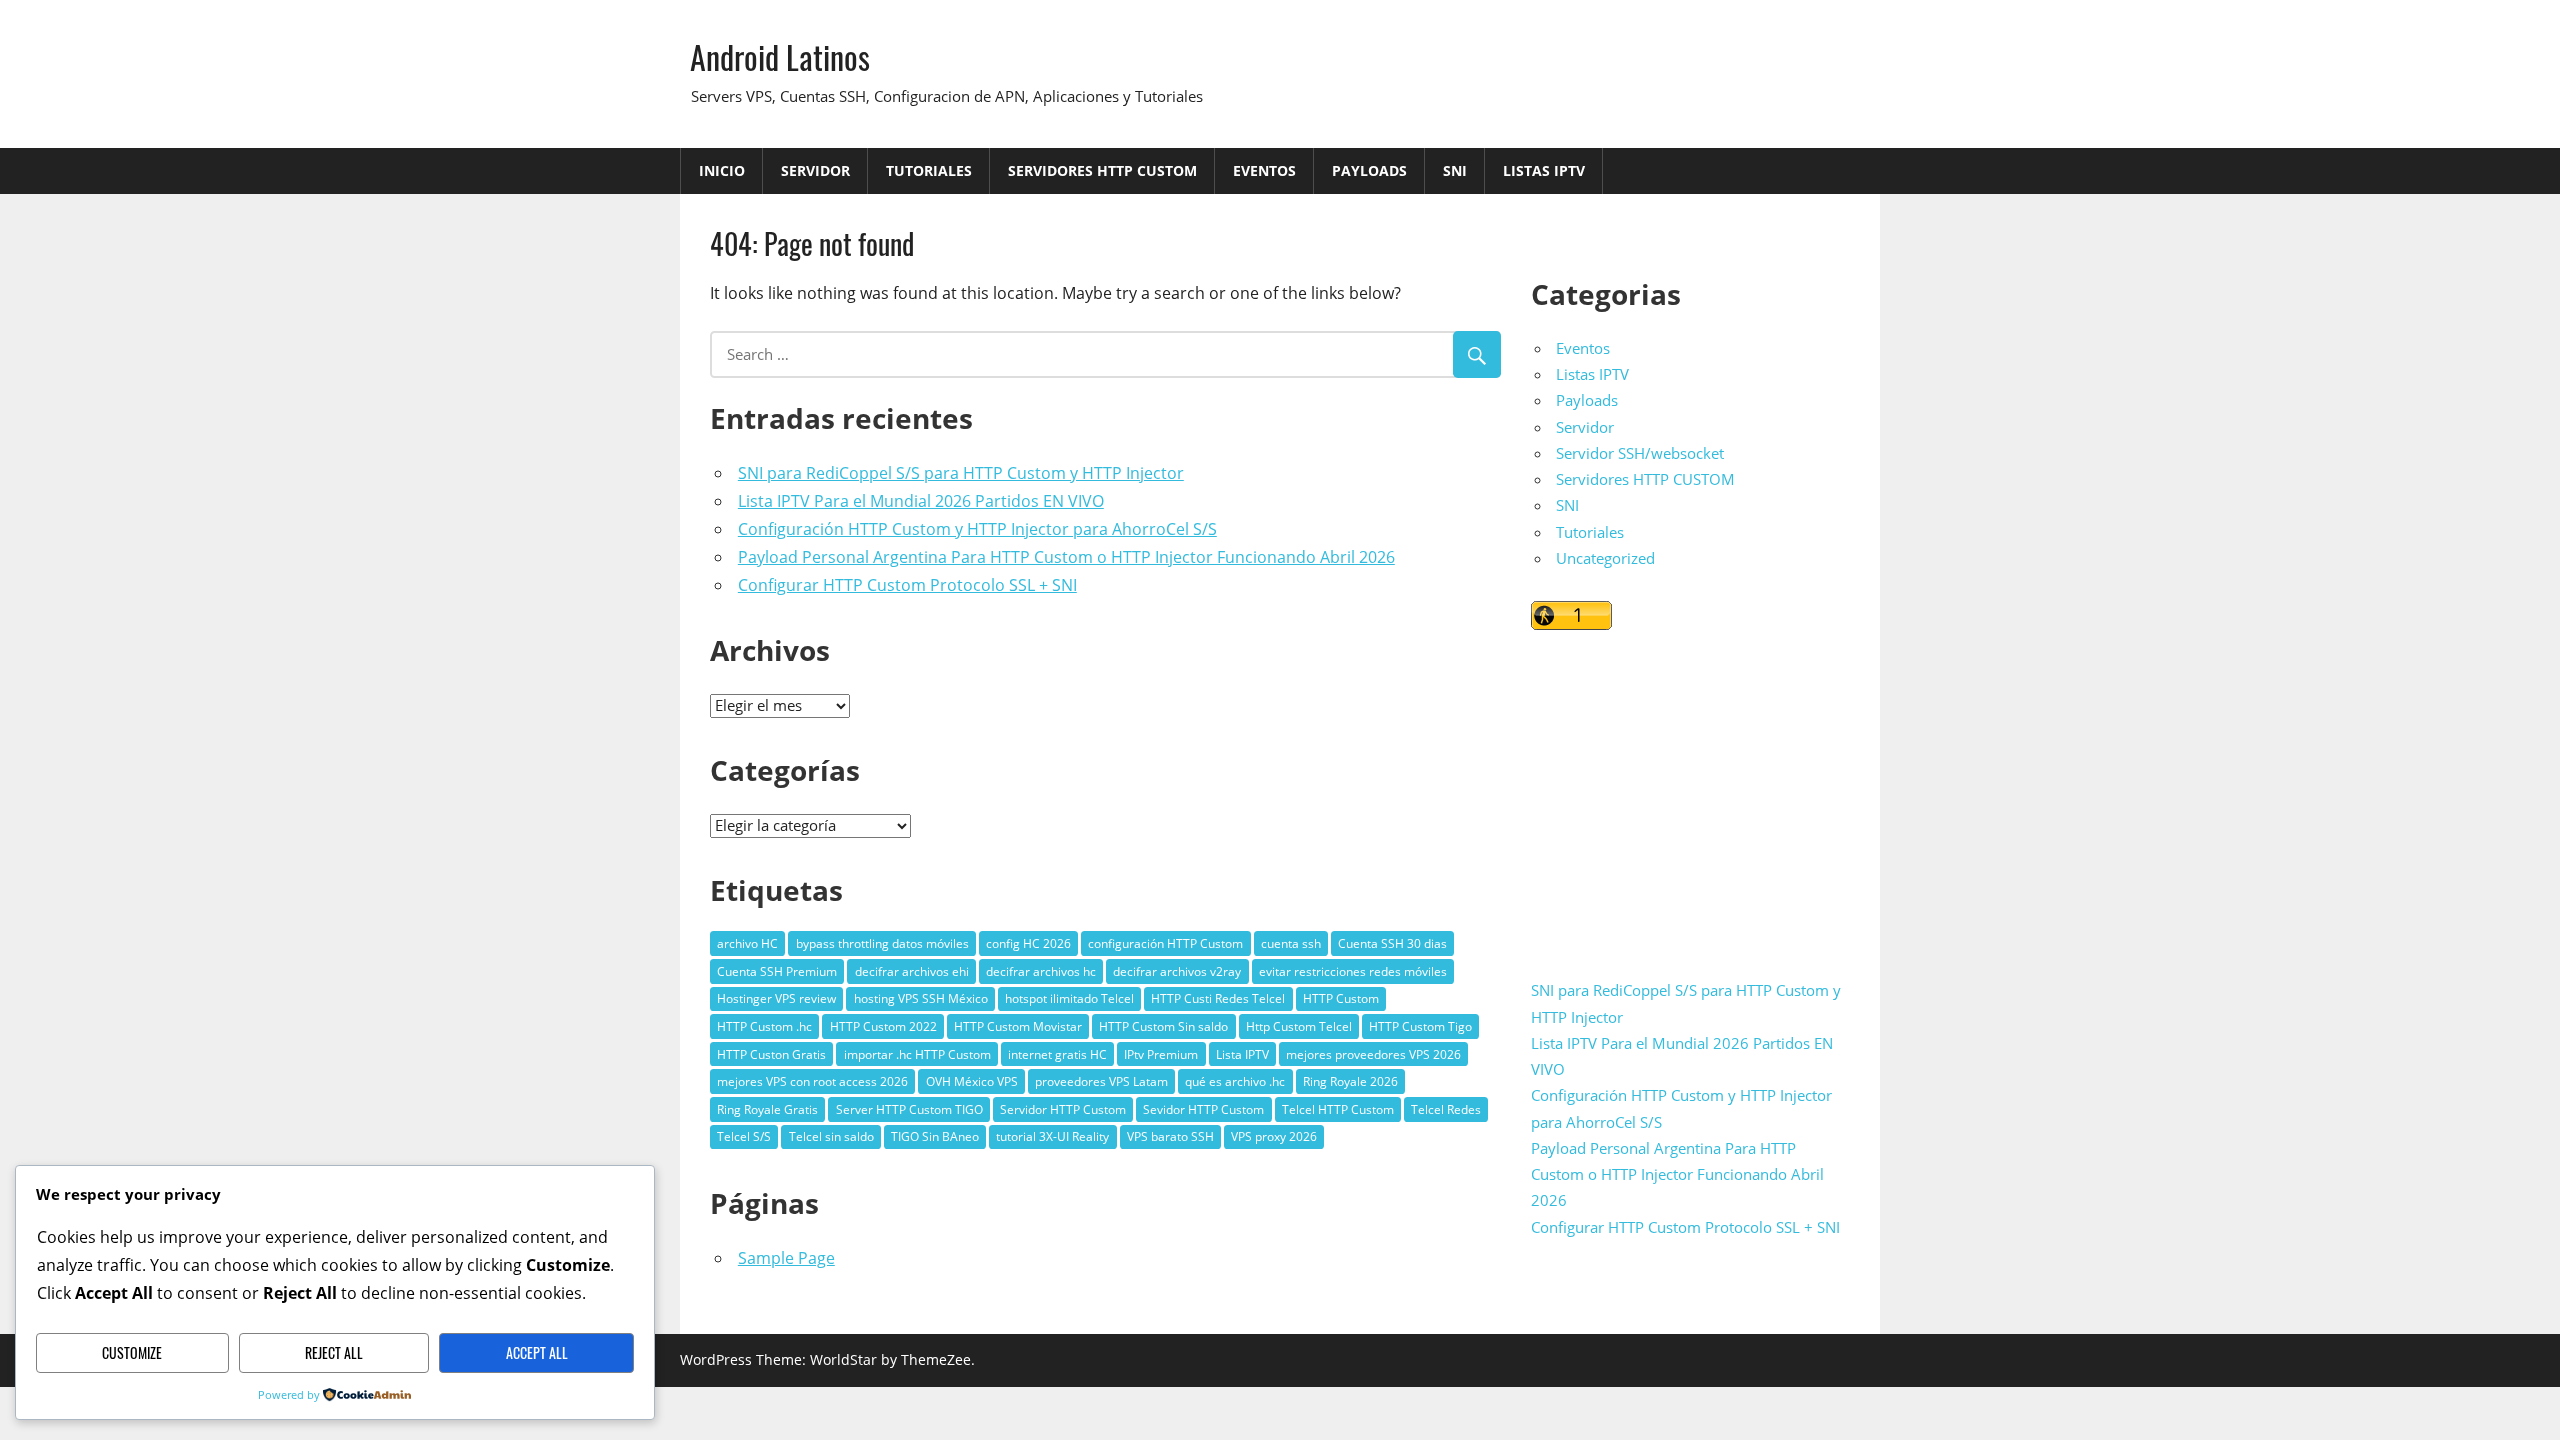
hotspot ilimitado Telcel (1069, 998)
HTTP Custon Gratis (771, 1054)
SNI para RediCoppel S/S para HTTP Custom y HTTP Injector (961, 473)
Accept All (537, 1352)
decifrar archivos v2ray (1177, 971)
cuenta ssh (1291, 943)
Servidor (815, 170)
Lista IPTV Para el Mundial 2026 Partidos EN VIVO (921, 501)
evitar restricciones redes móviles (1353, 971)
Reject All (334, 1352)
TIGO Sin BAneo (935, 1136)
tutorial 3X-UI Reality (1052, 1136)
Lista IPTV (1242, 1054)
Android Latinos (780, 56)
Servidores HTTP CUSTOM (1102, 170)
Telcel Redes (1446, 1109)
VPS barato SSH (1170, 1136)
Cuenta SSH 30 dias (1392, 943)
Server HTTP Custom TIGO (909, 1109)
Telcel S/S (744, 1136)
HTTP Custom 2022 (883, 1026)
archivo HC (747, 943)
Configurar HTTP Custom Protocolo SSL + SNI (907, 585)
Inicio (722, 170)
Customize (132, 1352)
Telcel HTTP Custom (1338, 1109)
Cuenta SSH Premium (777, 971)
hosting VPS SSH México (921, 998)
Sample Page (786, 1258)
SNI (1455, 170)
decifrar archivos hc (1041, 971)
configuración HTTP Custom (1165, 943)
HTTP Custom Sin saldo (1163, 1026)
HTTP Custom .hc (764, 1026)
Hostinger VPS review (776, 998)
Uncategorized (1605, 558)
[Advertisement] (1690, 792)
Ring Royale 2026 (1350, 1081)
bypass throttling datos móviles (882, 943)
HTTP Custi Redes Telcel (1218, 998)
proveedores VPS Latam (1101, 1081)
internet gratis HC (1057, 1054)
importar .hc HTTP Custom (917, 1054)
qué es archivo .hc (1235, 1081)
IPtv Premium (1161, 1054)
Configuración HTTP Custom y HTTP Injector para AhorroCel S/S (977, 529)
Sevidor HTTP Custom (1203, 1109)
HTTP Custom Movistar (1018, 1026)
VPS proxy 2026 (1274, 1136)
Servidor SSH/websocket (1640, 453)
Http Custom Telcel (1299, 1026)
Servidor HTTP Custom (1063, 1109)
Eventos (1264, 170)
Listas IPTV (1544, 170)
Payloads (1369, 170)
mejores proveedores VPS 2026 (1373, 1054)
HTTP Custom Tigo (1420, 1026)
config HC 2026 (1028, 943)
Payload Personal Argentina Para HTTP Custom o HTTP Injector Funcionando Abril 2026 (1066, 557)
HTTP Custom (1341, 998)
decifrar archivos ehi (912, 971)
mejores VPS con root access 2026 (812, 1081)
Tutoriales (929, 170)
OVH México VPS (972, 1081)
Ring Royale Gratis (767, 1109)
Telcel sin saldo (831, 1136)
